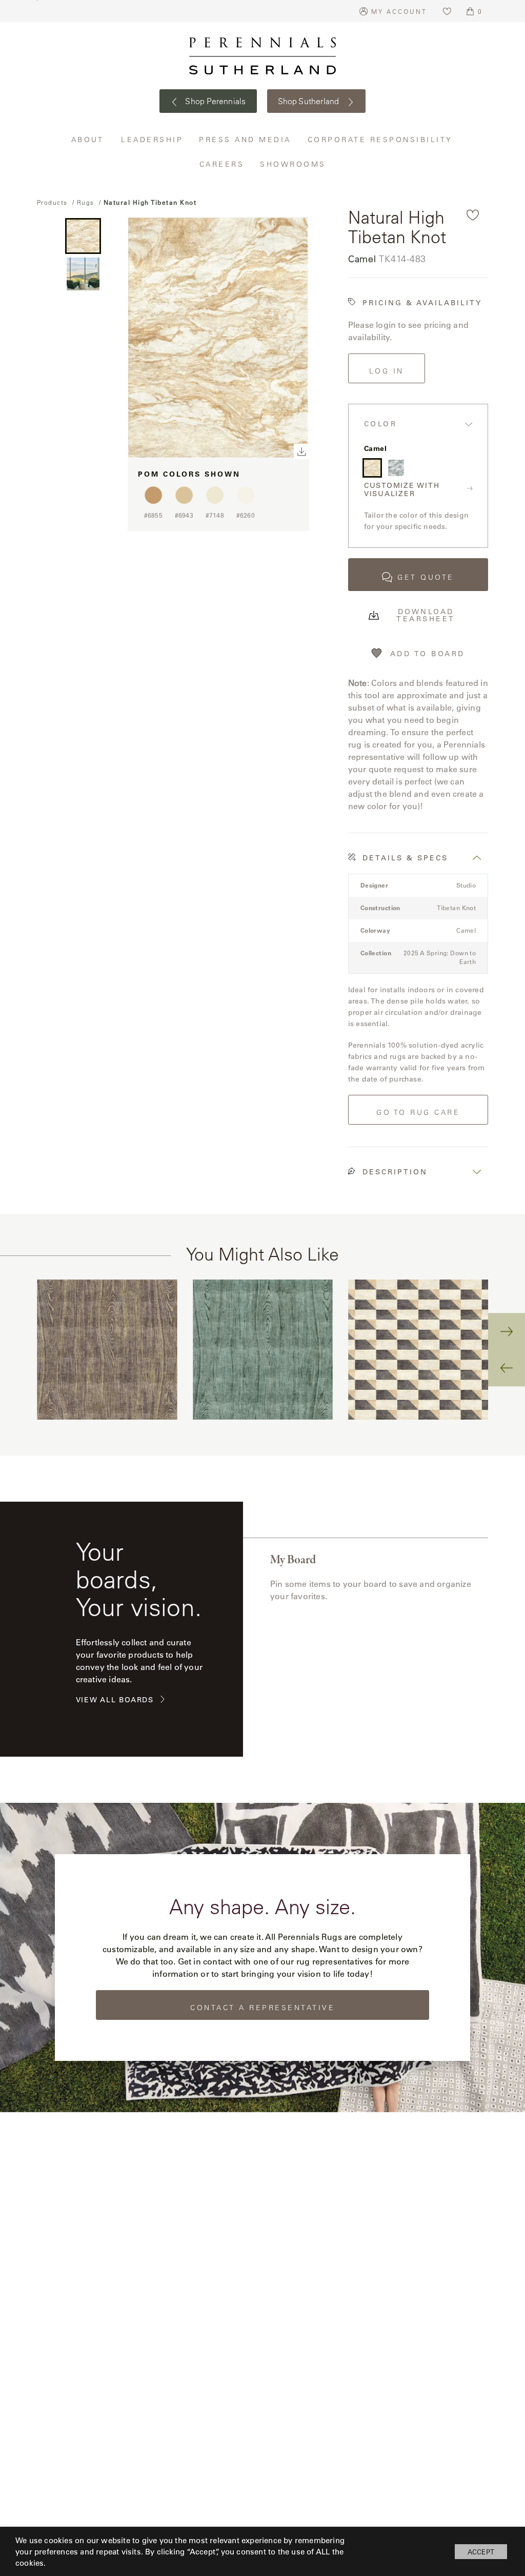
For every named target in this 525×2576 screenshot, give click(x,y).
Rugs (86, 202)
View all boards (115, 1700)
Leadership (152, 139)
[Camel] (372, 468)
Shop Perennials (215, 101)
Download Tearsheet (426, 615)
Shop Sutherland (310, 101)
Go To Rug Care (418, 1112)
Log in (387, 371)
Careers (222, 164)
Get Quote (426, 577)
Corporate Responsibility (381, 139)
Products (52, 202)
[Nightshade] (396, 468)
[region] (263, 1350)
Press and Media (246, 139)
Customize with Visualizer (402, 490)
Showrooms (293, 164)
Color (381, 424)
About (89, 139)
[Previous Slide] (507, 1368)
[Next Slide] (507, 1331)
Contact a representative (262, 2008)
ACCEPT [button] (481, 2552)
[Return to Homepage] (262, 56)
